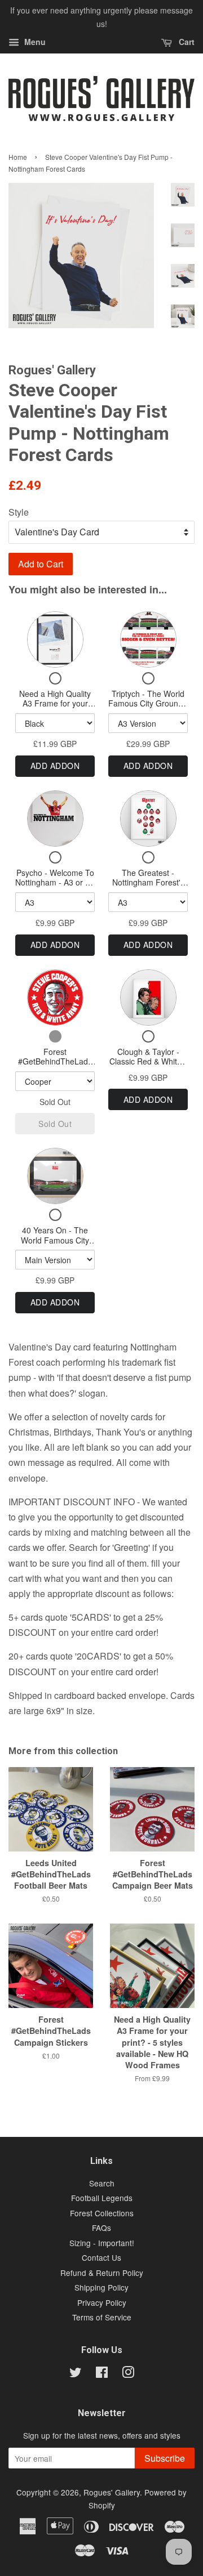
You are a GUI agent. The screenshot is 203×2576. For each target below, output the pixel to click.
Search (102, 2183)
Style (19, 512)
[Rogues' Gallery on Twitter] (76, 2374)
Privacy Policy (102, 2302)
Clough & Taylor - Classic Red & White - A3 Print (148, 1061)
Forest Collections (102, 2213)
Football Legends (102, 2198)
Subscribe (165, 2458)
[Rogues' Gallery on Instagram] (128, 2374)
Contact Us (101, 2257)
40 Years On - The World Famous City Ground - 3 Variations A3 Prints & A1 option (55, 1245)
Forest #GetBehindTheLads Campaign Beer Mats (55, 1061)
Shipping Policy (101, 2287)
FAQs (101, 2228)
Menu (34, 42)
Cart (186, 42)
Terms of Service (102, 2317)
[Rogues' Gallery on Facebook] (102, 2374)
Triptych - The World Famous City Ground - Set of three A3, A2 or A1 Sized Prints (148, 708)
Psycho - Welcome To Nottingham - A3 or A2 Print (55, 882)
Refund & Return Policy (102, 2273)
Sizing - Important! (102, 2243)
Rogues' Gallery (112, 2492)
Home (18, 157)
